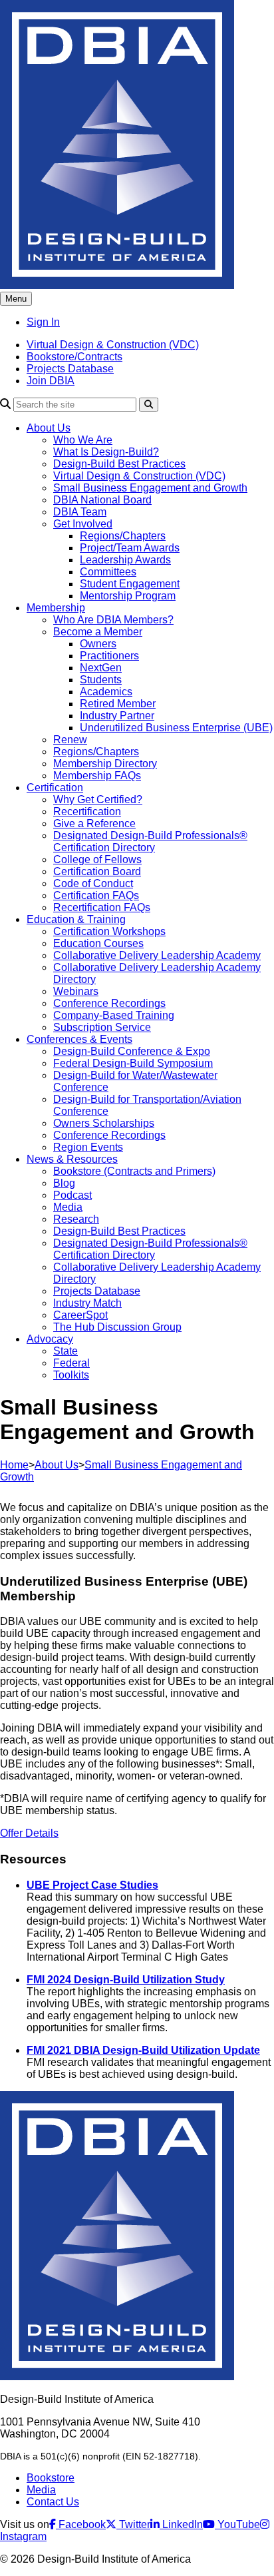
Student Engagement (130, 584)
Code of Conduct (93, 883)
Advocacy (50, 1339)
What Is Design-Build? (106, 452)
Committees (108, 572)
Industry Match (87, 1303)
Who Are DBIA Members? (113, 620)
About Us (49, 428)
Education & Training (76, 919)
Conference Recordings (109, 1003)
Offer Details (29, 1833)
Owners (98, 644)
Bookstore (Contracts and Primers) (134, 1171)
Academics (106, 692)
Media (68, 1207)
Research (76, 1219)
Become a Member (98, 632)
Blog (64, 1183)
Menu (16, 299)
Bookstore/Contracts (74, 357)
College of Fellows (97, 859)
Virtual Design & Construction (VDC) (113, 345)
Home (14, 1465)
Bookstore (51, 2478)
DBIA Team (80, 512)
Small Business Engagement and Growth (150, 488)
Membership (56, 608)
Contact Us (53, 2502)
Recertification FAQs (102, 907)
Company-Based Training (114, 1015)
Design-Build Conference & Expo (132, 1051)
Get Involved (83, 524)
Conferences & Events (79, 1039)
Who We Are (83, 440)
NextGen (101, 668)
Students (101, 680)
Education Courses (98, 943)
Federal (71, 1363)
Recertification (87, 811)
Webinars (76, 991)
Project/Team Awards (130, 548)
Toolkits (71, 1375)
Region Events (88, 1147)
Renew (70, 740)
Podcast (72, 1195)
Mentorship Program (128, 596)
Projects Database (70, 369)
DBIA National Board (102, 500)
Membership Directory (105, 764)
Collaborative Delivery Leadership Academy (157, 955)
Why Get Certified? (98, 800)
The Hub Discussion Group (117, 1327)
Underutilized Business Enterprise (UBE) (176, 728)
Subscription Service (102, 1027)
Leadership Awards (125, 560)
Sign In (43, 322)
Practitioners (109, 656)
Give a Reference (94, 823)
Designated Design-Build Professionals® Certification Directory (150, 841)
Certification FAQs (96, 895)
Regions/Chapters (123, 536)
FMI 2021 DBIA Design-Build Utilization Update (143, 2050)
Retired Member (118, 704)
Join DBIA (51, 381)
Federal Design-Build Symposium (133, 1063)
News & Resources (72, 1159)
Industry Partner (117, 716)
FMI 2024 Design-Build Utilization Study (126, 1980)
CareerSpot (80, 1315)
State (66, 1351)
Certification (55, 788)
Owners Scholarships (104, 1123)
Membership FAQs (97, 776)
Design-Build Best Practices (119, 464)
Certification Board (97, 871)
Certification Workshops (109, 931)
